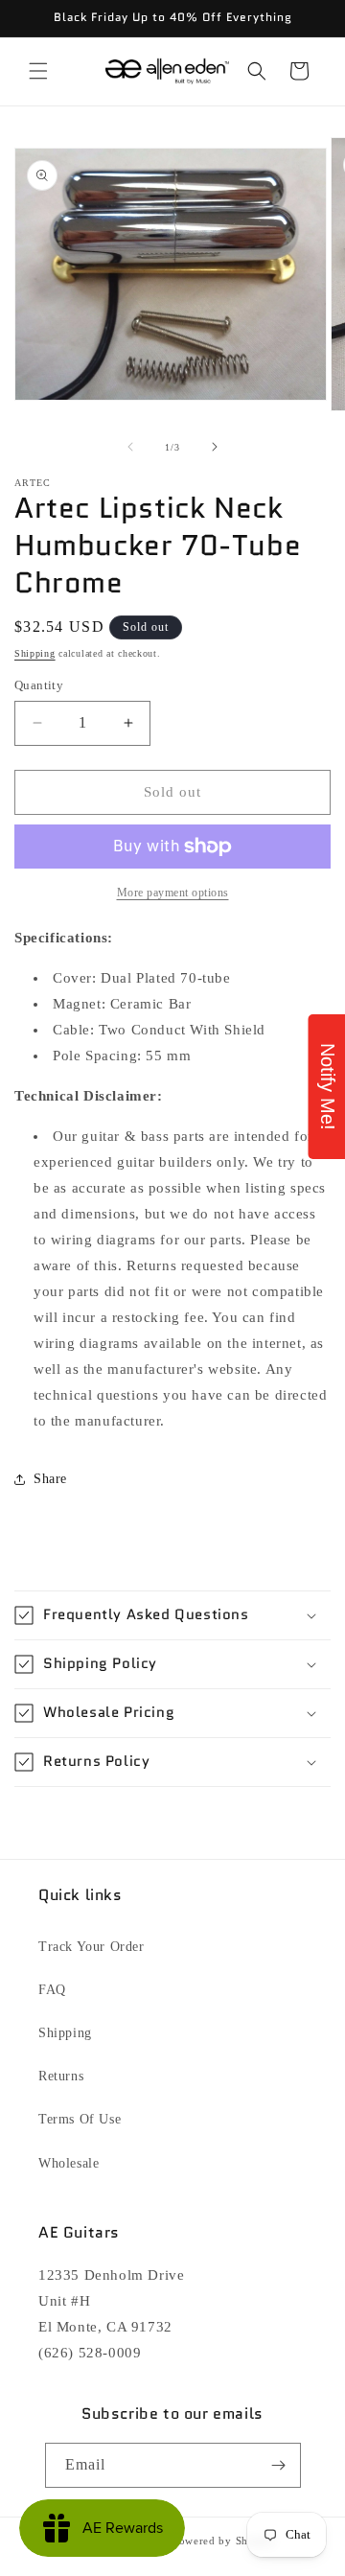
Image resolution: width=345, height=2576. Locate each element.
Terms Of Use (80, 2119)
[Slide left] (130, 447)
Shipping (35, 653)
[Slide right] (215, 447)
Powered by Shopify (224, 2541)
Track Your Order (92, 1947)
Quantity (39, 685)
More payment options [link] (173, 893)
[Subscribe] (279, 2465)
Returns (61, 2076)
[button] (38, 71)
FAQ (52, 1990)
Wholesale (69, 2163)
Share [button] (50, 1479)
